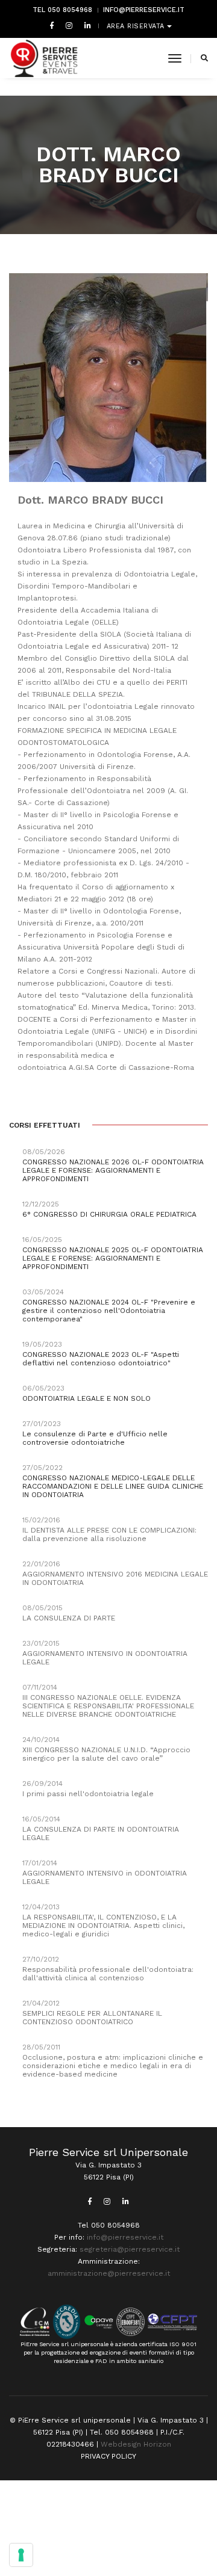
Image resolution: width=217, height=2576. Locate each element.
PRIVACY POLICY (108, 2456)
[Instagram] (69, 25)
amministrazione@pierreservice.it (109, 2273)
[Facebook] (52, 25)
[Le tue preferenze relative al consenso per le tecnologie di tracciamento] (21, 2555)
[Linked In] (85, 25)
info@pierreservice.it (144, 10)
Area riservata (137, 26)
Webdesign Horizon (136, 2444)
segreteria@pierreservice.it (130, 2249)
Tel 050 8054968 (62, 10)
